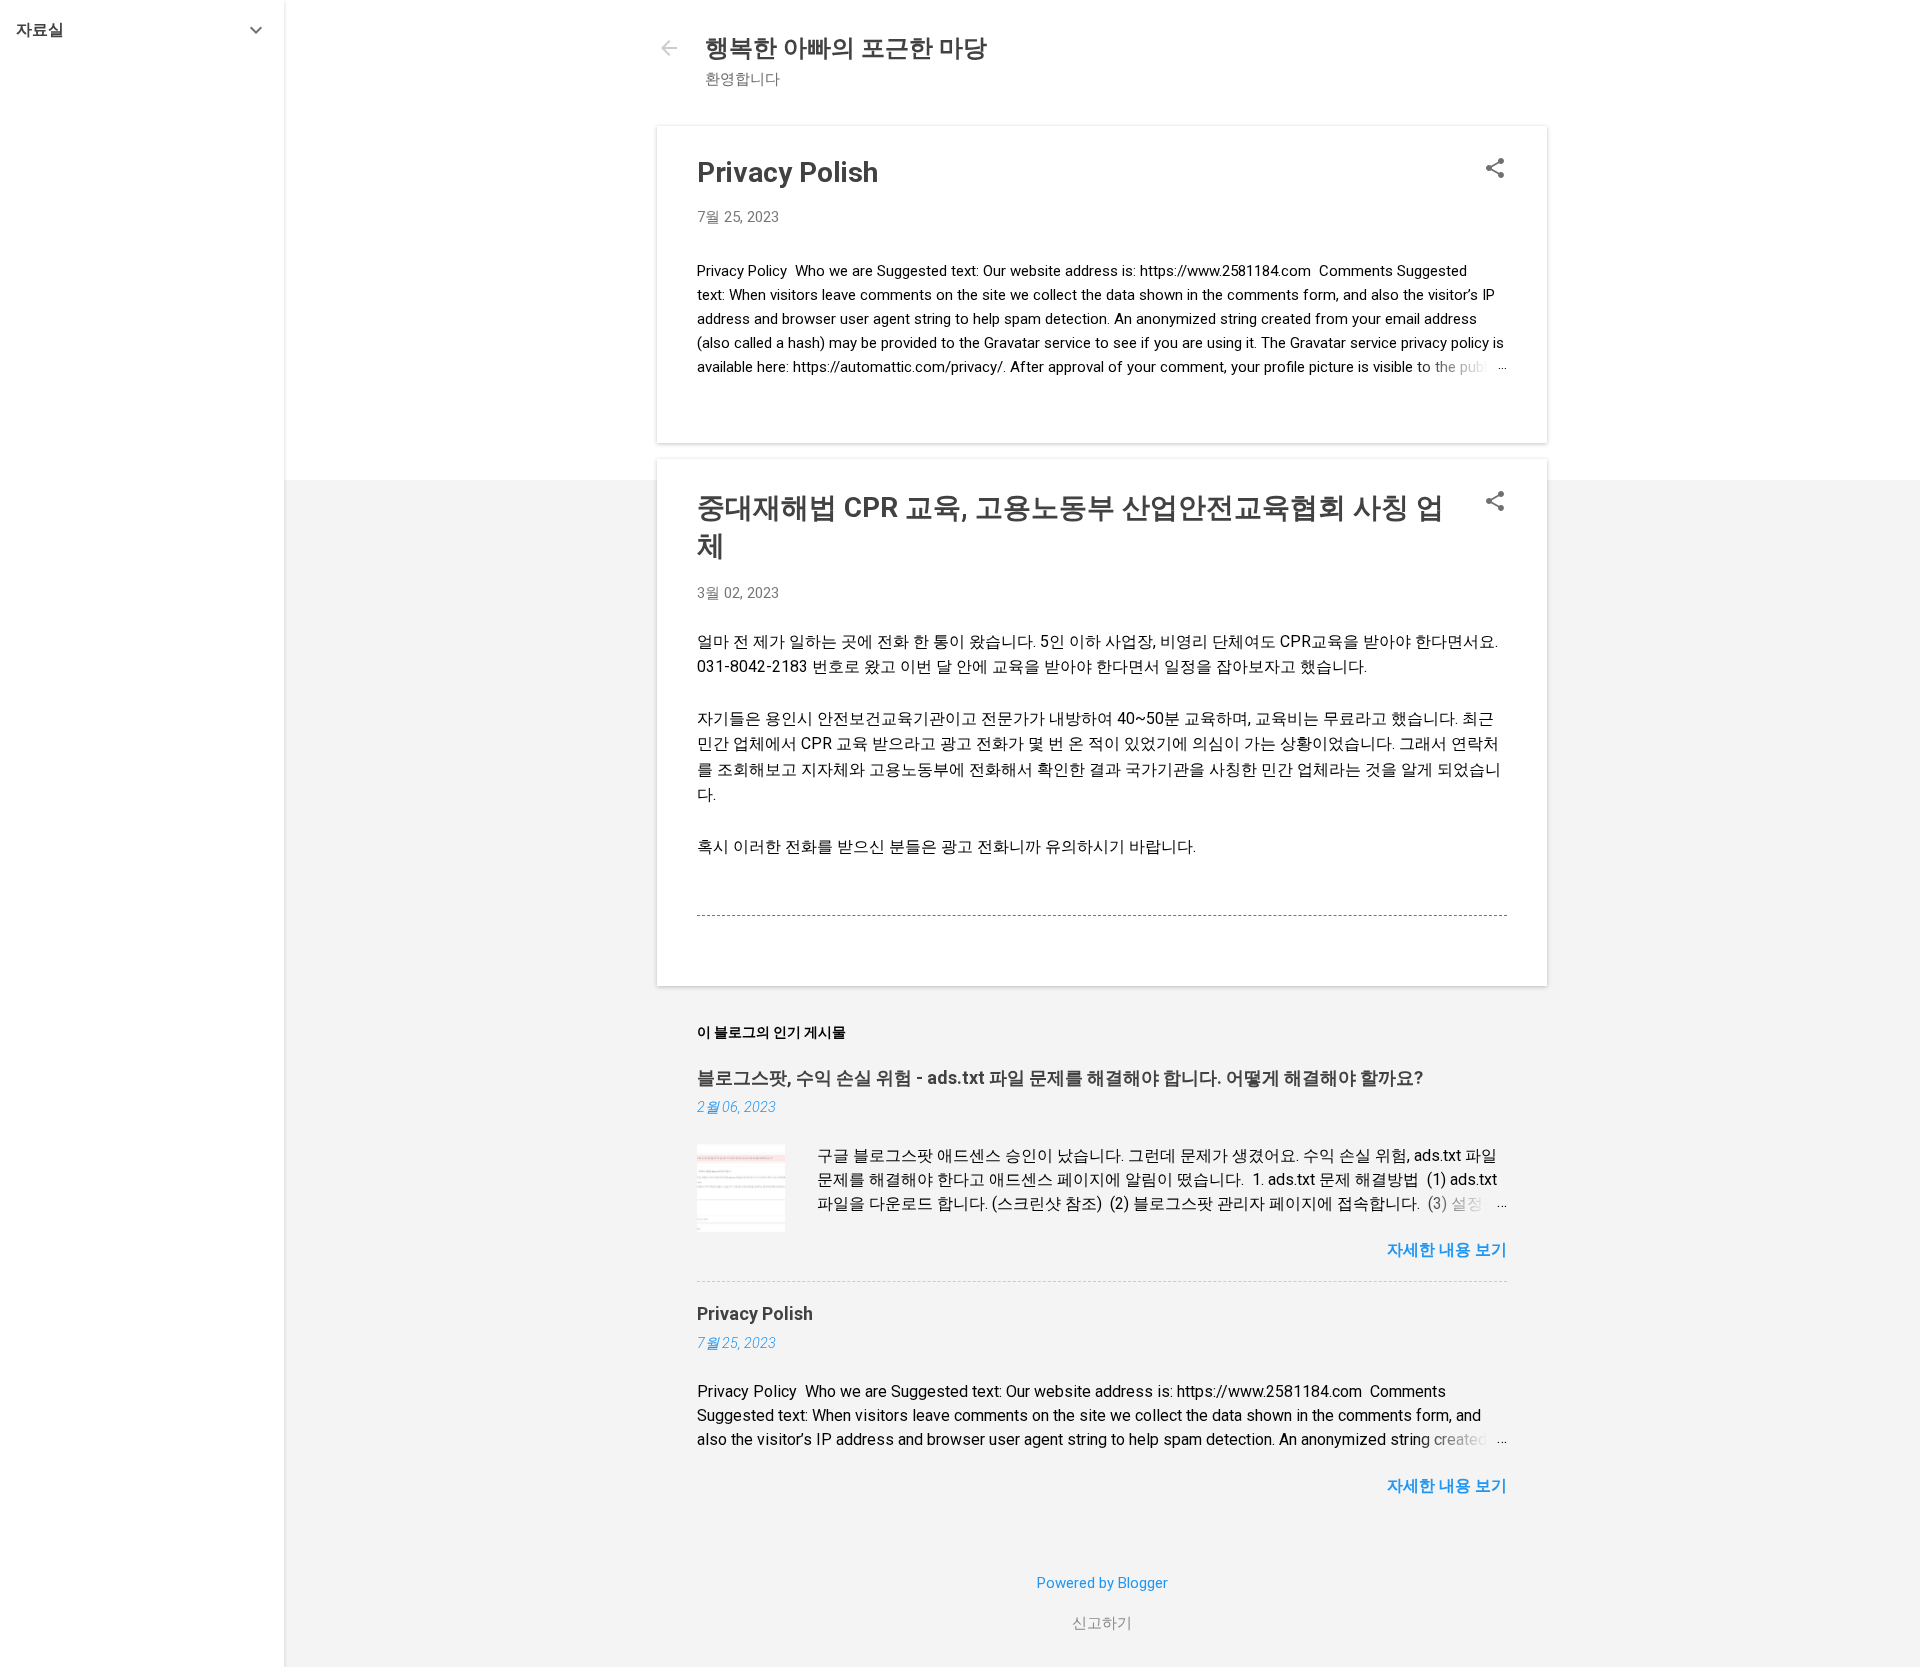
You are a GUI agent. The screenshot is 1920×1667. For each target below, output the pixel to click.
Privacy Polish (787, 172)
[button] (1495, 170)
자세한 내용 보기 (1447, 1249)
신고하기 (1102, 1623)
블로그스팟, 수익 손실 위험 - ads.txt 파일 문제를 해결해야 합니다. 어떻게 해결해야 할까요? (1060, 1077)
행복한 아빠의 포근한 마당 (846, 48)
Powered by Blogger (1102, 1583)
